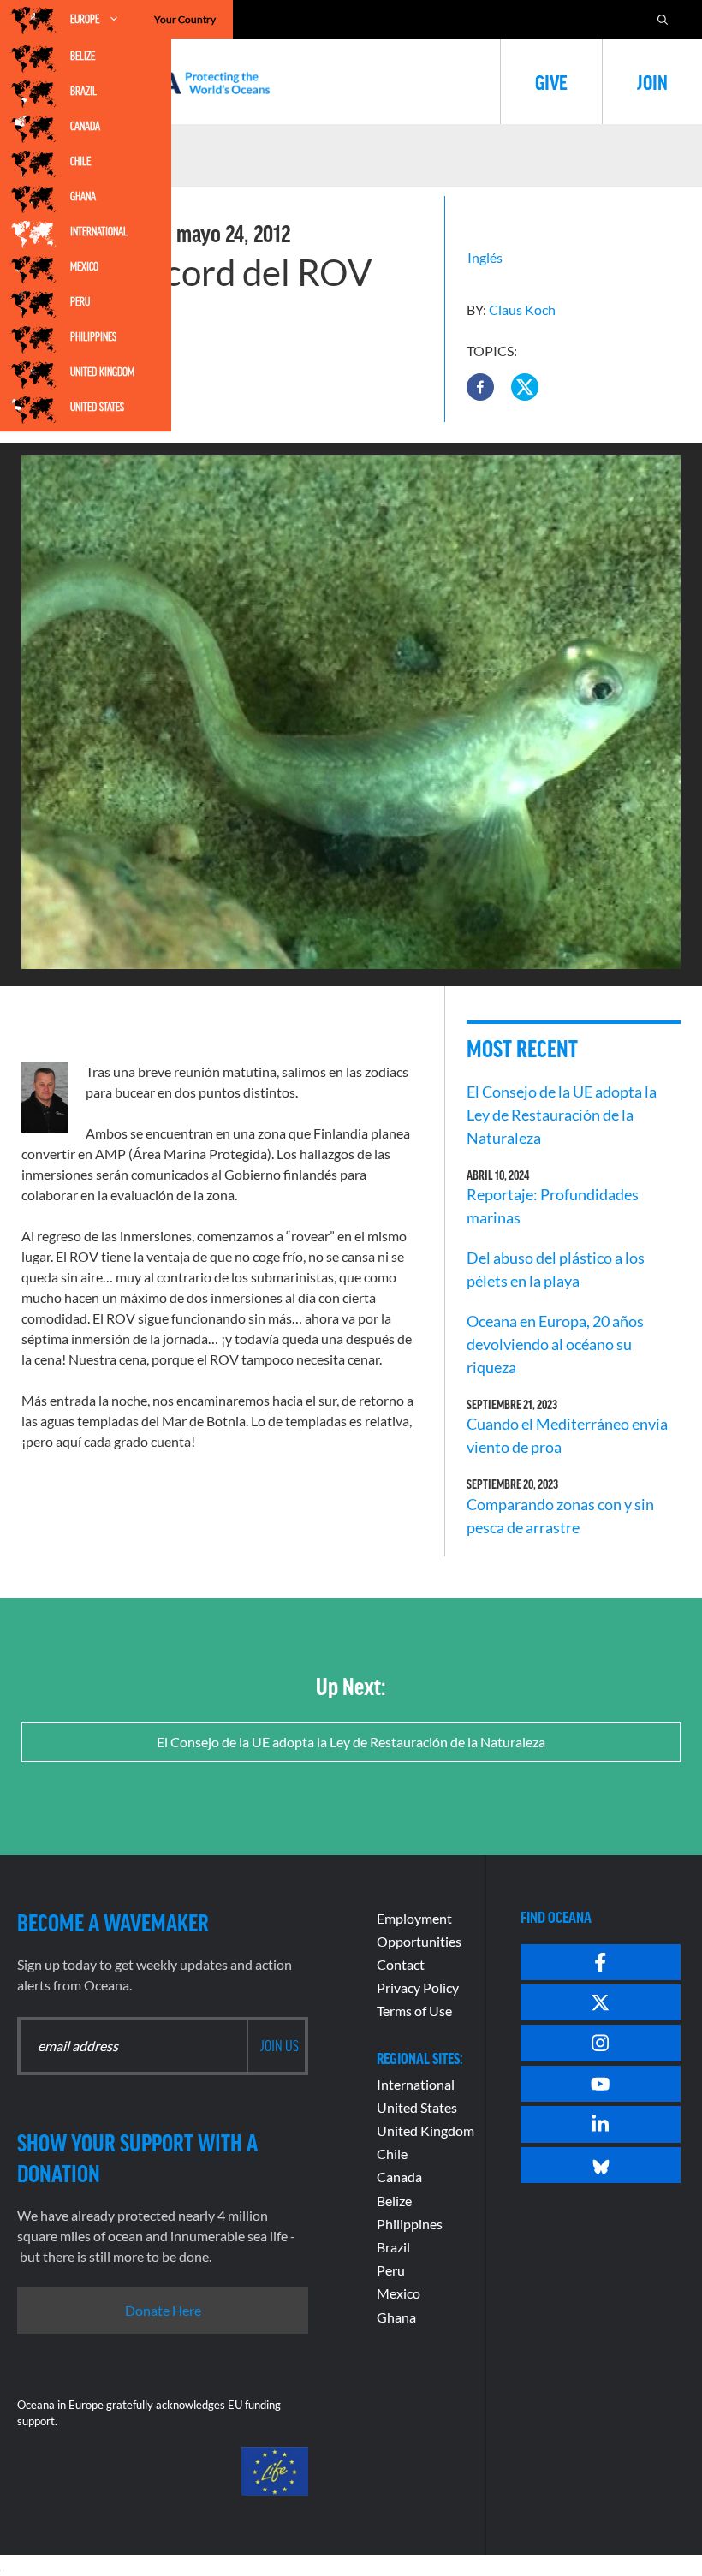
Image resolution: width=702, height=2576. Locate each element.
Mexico (84, 266)
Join (652, 81)
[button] (480, 387)
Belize (83, 56)
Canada (85, 126)
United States (97, 407)
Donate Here (163, 2310)
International (99, 231)
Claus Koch (522, 309)
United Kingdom (102, 372)
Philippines (93, 336)
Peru (80, 301)
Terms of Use (414, 2011)
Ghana (83, 196)
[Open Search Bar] (663, 19)
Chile (80, 161)
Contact (401, 1964)
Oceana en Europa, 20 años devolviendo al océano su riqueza (555, 1344)
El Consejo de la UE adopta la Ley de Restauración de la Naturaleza (562, 1115)
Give (551, 81)
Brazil (83, 91)
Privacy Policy (418, 1987)
